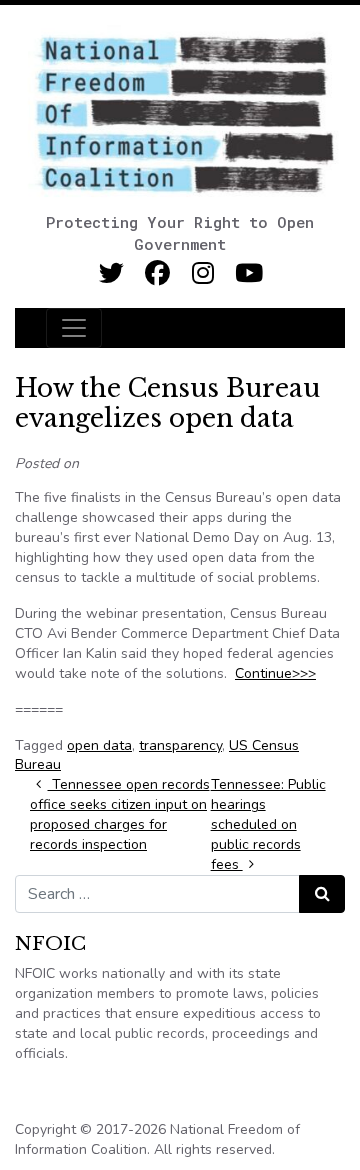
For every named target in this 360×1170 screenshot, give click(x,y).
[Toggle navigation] (74, 328)
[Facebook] (157, 273)
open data (99, 745)
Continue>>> (275, 673)
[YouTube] (249, 273)
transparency (180, 745)
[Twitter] (111, 273)
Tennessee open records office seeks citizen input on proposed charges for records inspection (120, 814)
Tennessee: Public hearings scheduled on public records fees (268, 824)
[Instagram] (203, 273)
